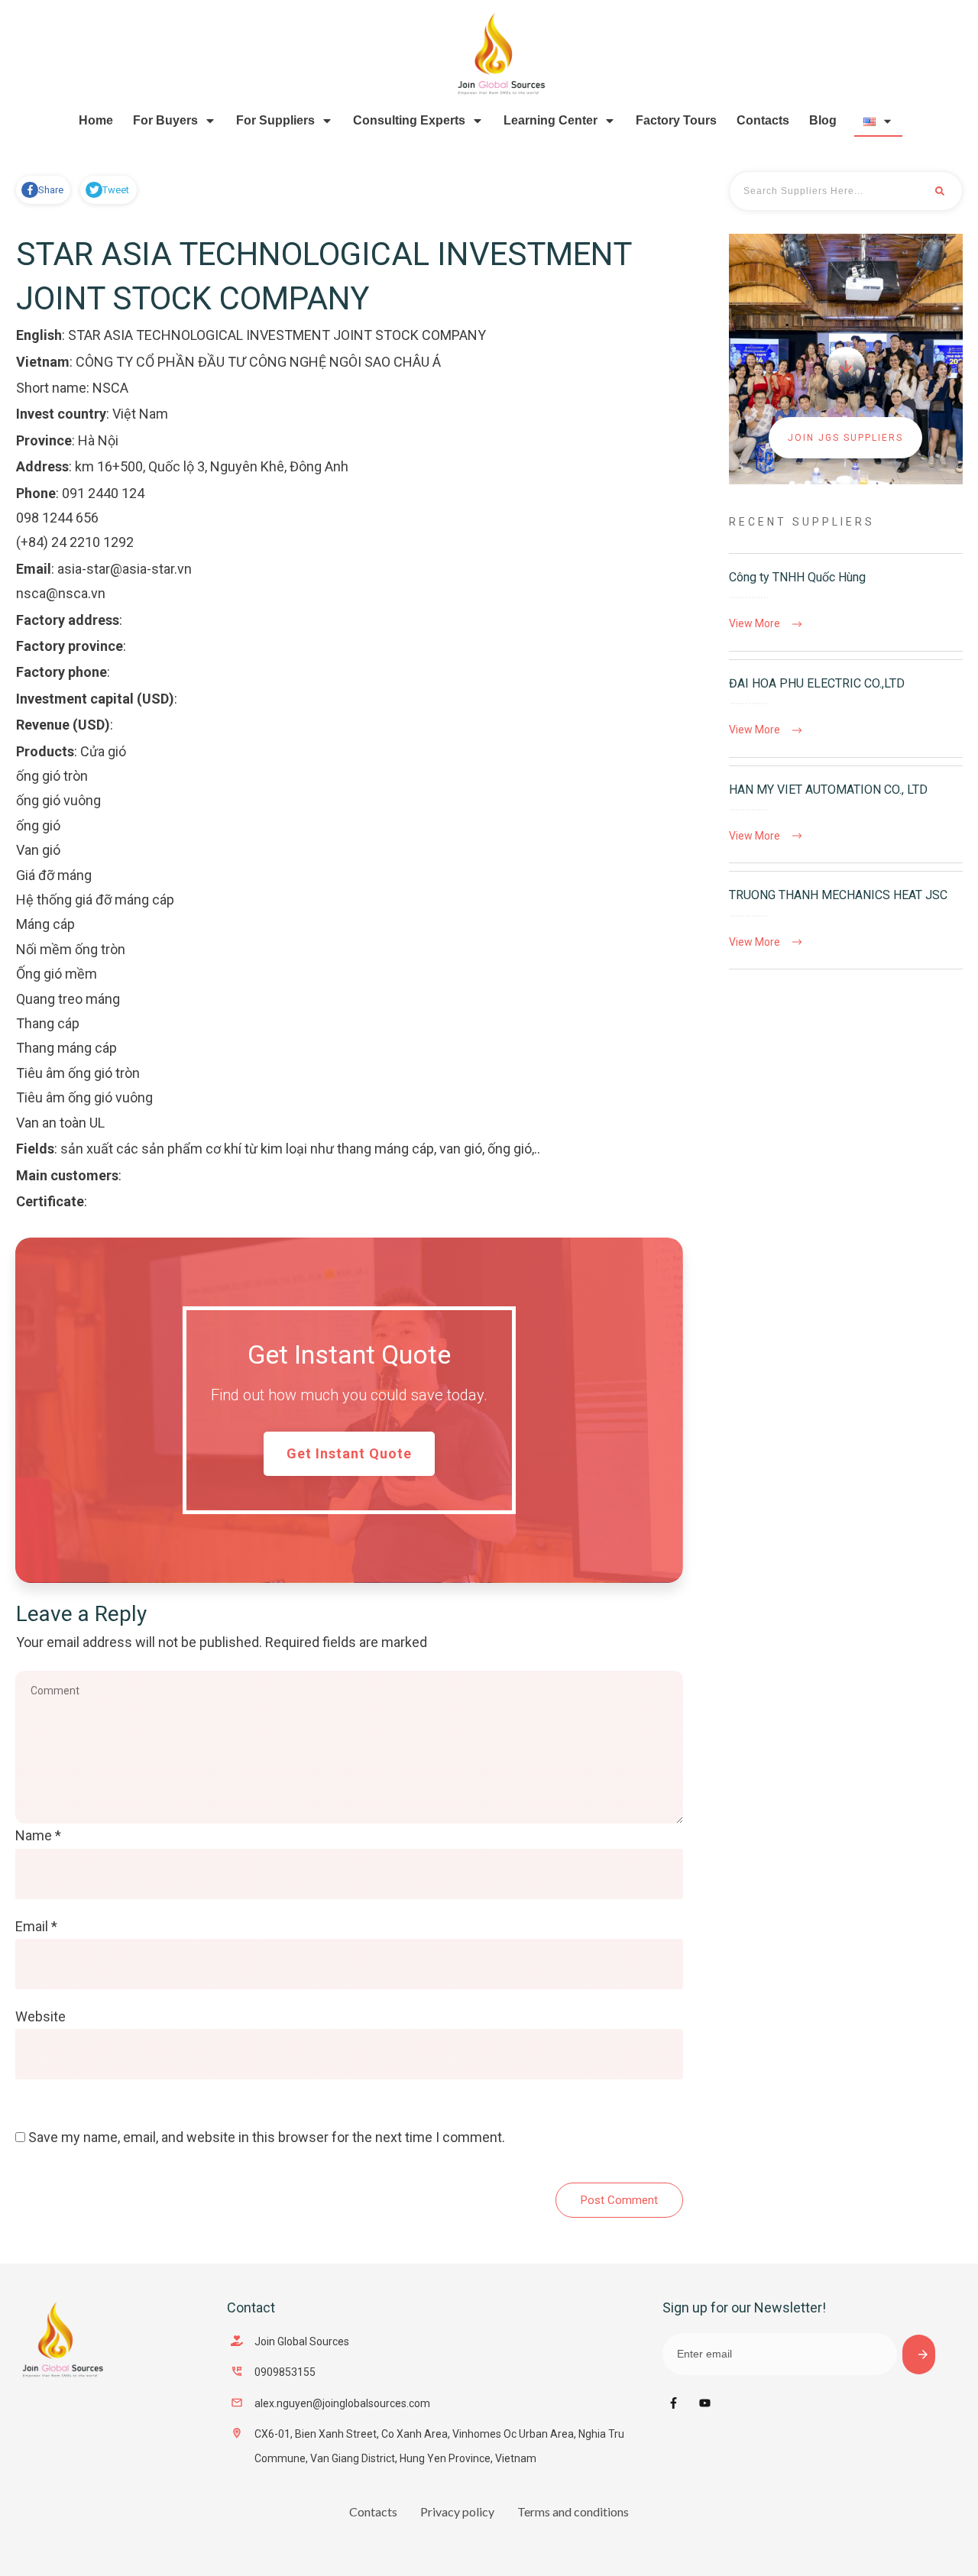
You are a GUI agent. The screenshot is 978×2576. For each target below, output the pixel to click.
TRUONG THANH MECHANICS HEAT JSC (846, 920)
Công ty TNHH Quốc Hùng (846, 602)
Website (40, 2016)
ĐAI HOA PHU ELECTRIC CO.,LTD (846, 709)
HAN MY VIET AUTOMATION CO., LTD (846, 815)
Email (36, 1926)
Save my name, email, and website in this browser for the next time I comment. (267, 2137)
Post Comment (619, 2200)
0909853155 (285, 2372)
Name (38, 1835)
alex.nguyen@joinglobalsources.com (342, 2403)
